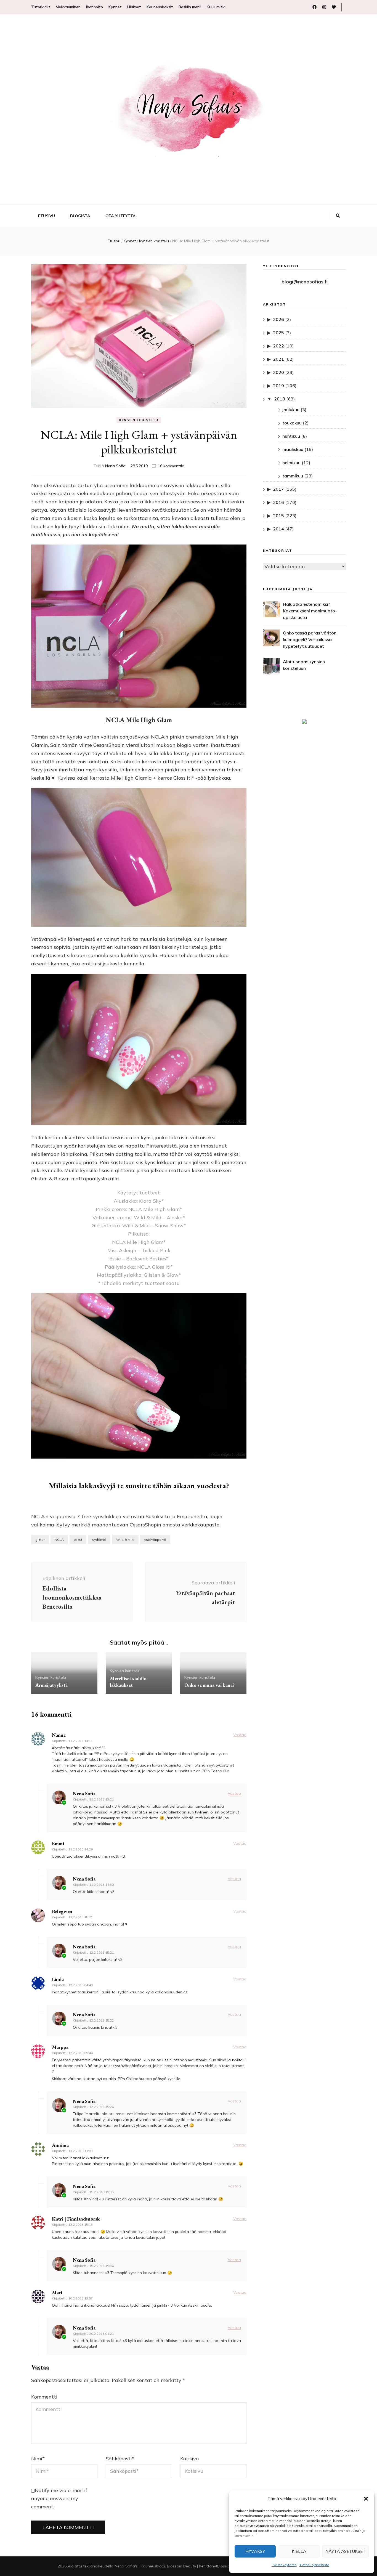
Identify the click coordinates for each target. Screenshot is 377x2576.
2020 (278, 372)
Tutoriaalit (41, 7)
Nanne (59, 1735)
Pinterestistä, (163, 1146)
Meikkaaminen (68, 7)
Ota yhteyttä (120, 216)
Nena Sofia (115, 466)
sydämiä (99, 1540)
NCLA (59, 1540)
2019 (278, 386)
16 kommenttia (171, 466)
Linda (58, 1979)
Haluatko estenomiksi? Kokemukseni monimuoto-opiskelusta (310, 611)
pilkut (78, 1540)
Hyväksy (255, 2551)
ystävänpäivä (155, 1540)
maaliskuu (293, 449)
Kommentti (44, 2397)
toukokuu (292, 423)
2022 (278, 346)
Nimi (38, 2459)
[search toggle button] (338, 216)
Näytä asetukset (346, 2551)
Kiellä (299, 2551)
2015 (278, 516)
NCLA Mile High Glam (139, 720)
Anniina (60, 2145)
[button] (366, 2499)
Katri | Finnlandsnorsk (76, 2219)
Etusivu (47, 216)
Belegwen (62, 1911)
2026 (278, 319)
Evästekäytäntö (284, 2565)
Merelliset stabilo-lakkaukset (129, 1682)
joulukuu (291, 410)
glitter (40, 1540)
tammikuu (293, 476)
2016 (278, 502)
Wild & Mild (125, 1540)
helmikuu (291, 463)
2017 (278, 489)
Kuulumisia (216, 7)
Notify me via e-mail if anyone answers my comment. (59, 2499)
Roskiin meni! (190, 7)
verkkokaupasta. (200, 1525)
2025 (278, 333)
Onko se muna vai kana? (209, 1685)
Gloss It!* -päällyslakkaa (202, 778)
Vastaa (240, 1735)
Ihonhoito (95, 7)
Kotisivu (190, 2459)
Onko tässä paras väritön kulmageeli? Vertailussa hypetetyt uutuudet (310, 639)
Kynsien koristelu (139, 420)
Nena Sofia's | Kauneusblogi (140, 2566)
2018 (280, 399)
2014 (278, 529)
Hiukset (134, 7)
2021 (278, 359)
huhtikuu (291, 436)
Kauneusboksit (160, 7)
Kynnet (115, 7)
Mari (57, 2292)
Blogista (80, 216)
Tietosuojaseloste (314, 2565)
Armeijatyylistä (51, 1685)
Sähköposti (120, 2459)
